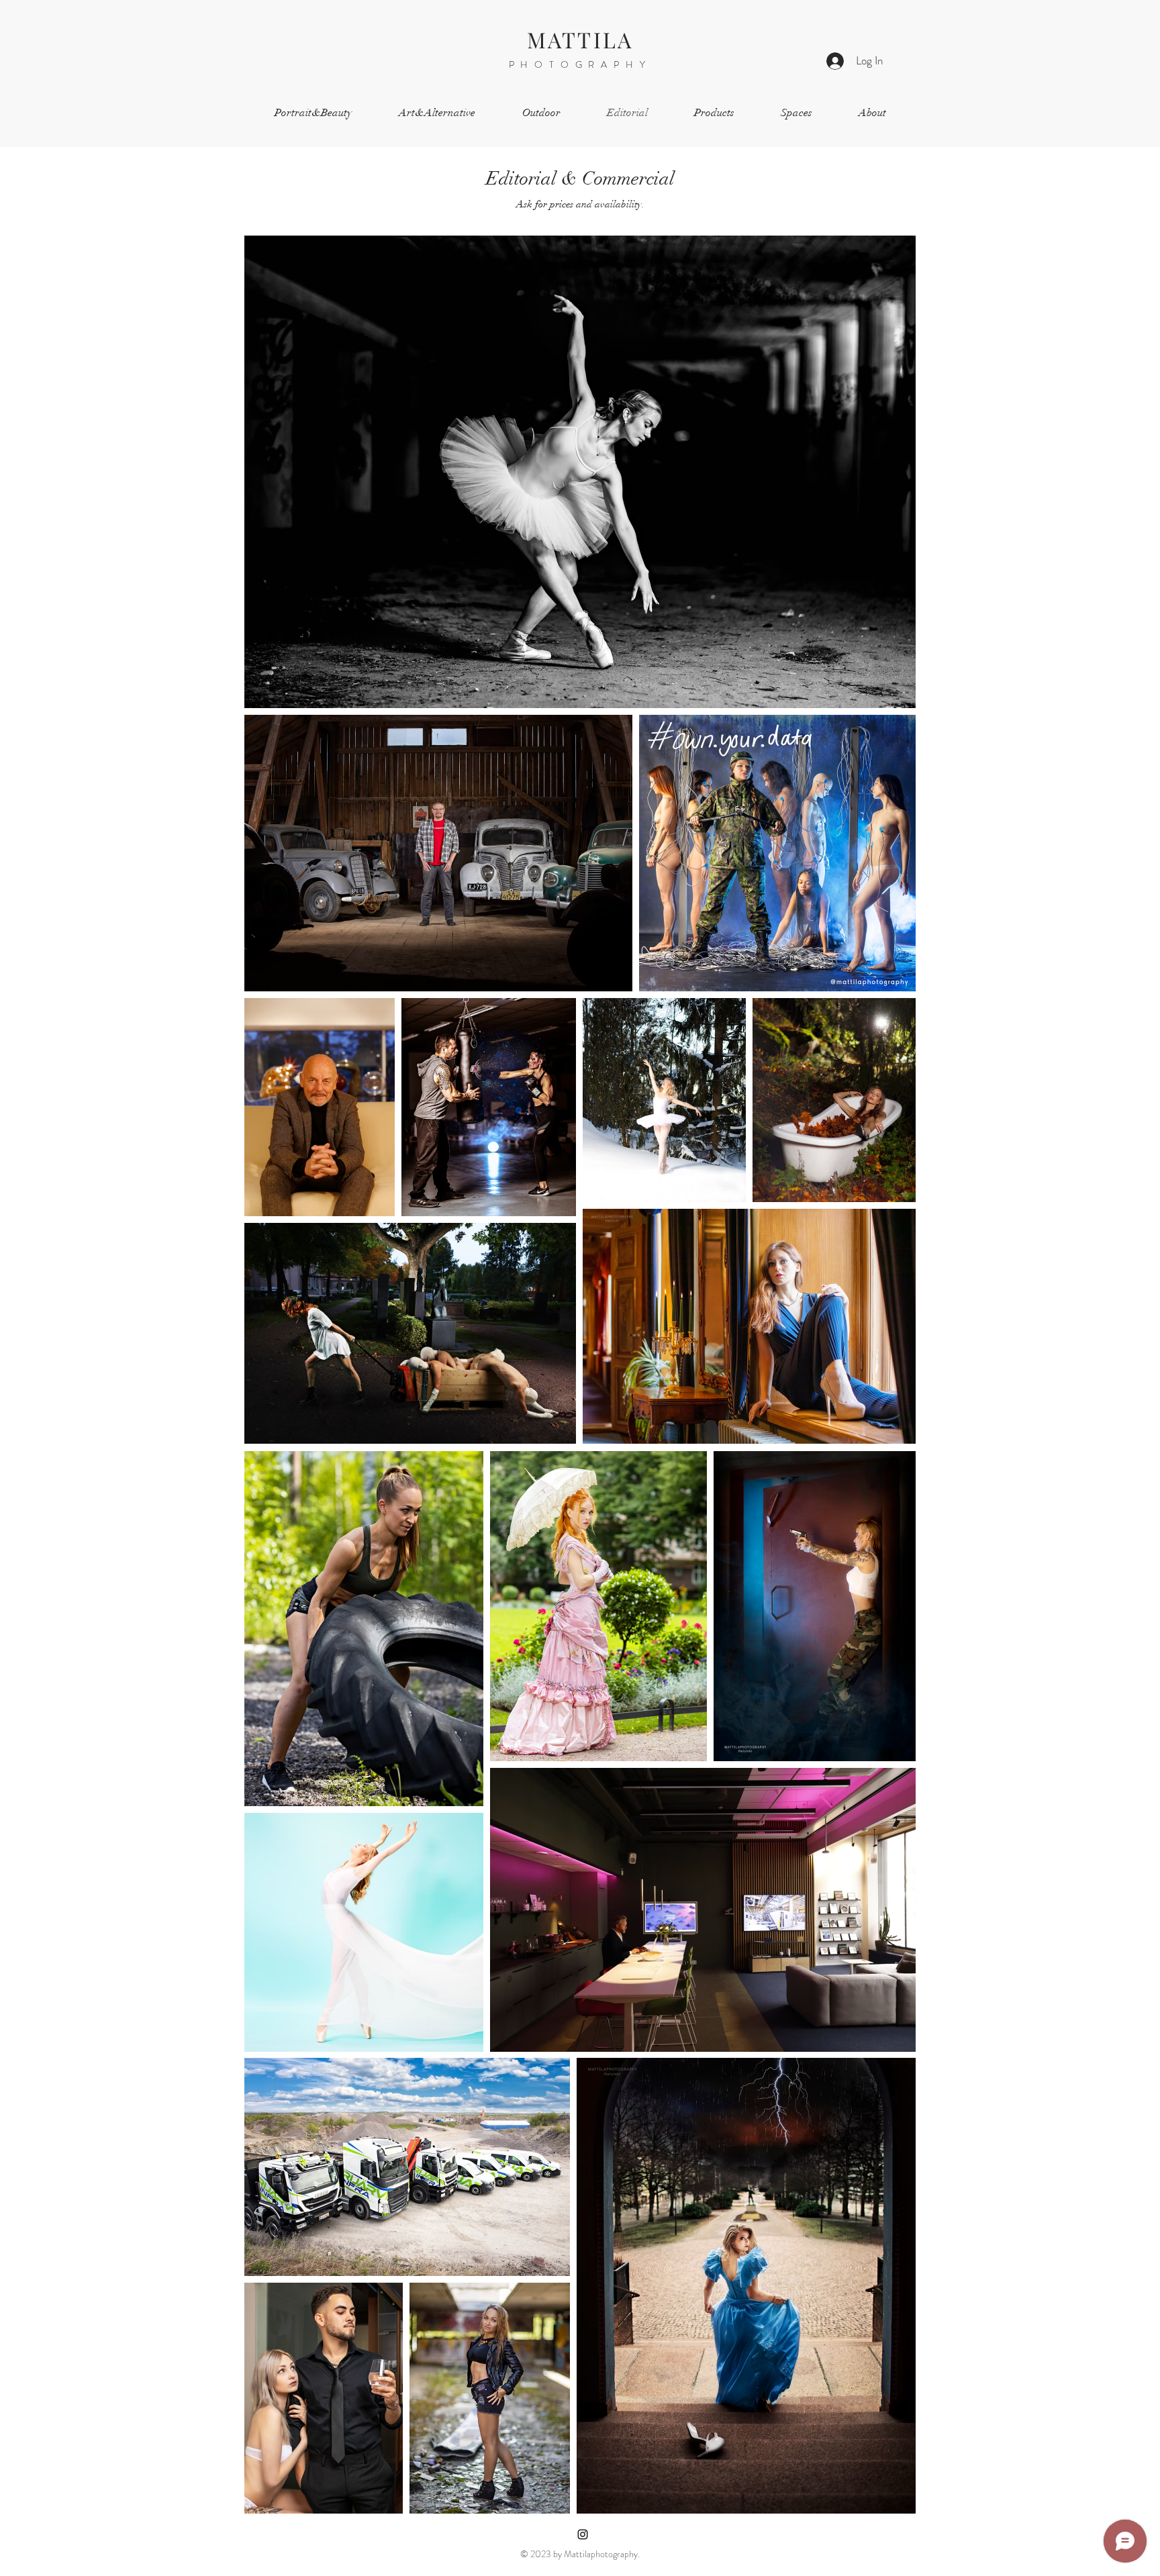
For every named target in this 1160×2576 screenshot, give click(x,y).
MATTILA (580, 39)
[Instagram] (583, 2534)
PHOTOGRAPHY (580, 64)
